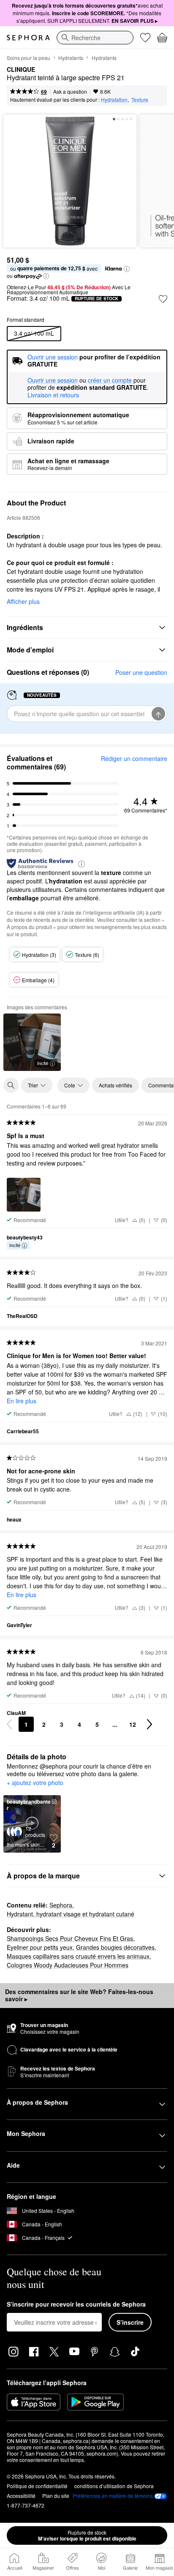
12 (133, 1724)
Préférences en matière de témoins (113, 2496)
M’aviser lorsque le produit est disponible (87, 2535)
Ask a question (70, 91)
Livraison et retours (53, 395)
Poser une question (141, 672)
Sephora (61, 1905)
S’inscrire (130, 2322)
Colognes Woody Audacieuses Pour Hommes (68, 1965)
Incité (43, 1063)
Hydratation (114, 99)
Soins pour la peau (29, 58)
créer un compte (110, 380)
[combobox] (95, 38)
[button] (127, 269)
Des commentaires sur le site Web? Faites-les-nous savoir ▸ (79, 1995)
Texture (140, 99)
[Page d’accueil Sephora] (28, 38)
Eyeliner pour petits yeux (40, 1947)
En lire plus (22, 1401)
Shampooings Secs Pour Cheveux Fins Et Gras (70, 1938)
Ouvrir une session (53, 380)
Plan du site (56, 2496)
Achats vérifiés (116, 1085)
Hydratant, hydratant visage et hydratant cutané (71, 1914)
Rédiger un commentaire (134, 758)
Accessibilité (21, 2496)
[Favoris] (145, 38)
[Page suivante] (150, 1724)
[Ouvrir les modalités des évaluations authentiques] (82, 863)
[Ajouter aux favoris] (163, 299)
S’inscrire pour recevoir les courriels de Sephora (76, 2304)
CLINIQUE (21, 70)
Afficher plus (23, 601)
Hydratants (71, 58)
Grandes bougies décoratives (115, 1947)
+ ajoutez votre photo (35, 1783)
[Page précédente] (9, 1724)
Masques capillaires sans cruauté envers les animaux (78, 1956)
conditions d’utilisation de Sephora (114, 2486)
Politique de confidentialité (37, 2486)
